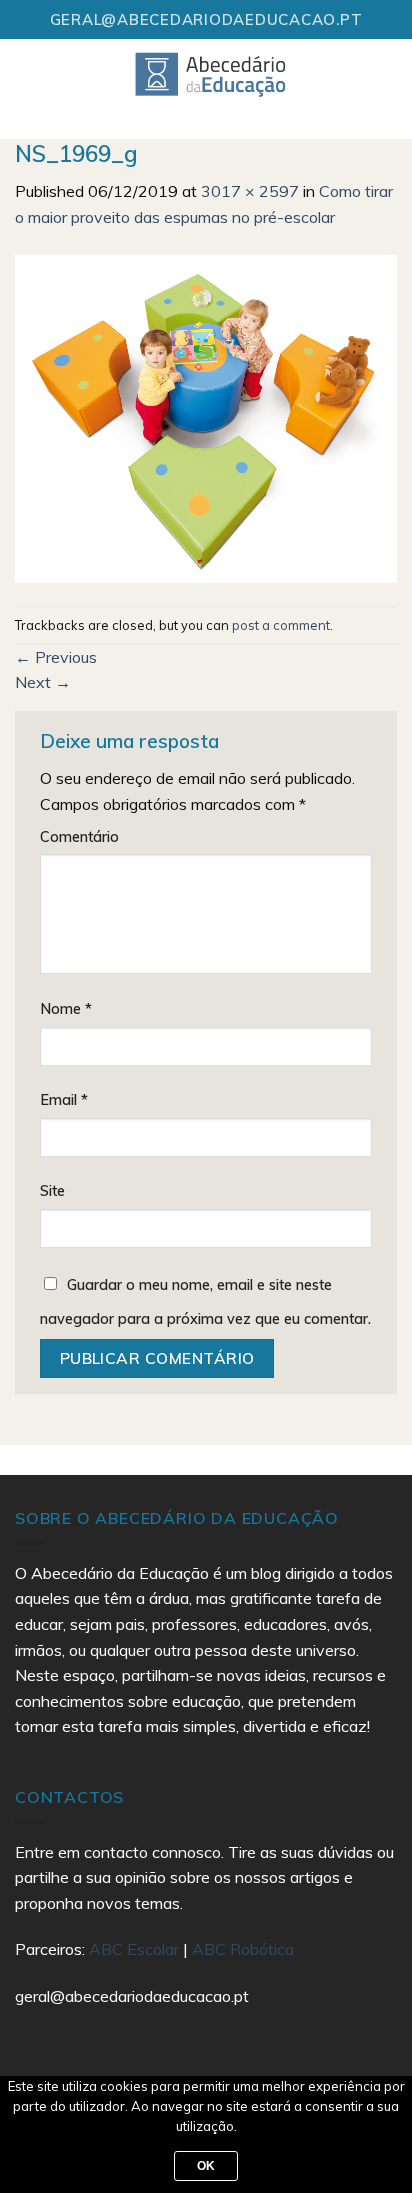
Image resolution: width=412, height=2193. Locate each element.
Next (43, 682)
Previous (56, 657)
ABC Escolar (136, 1949)
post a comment (281, 625)
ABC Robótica (243, 1949)
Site (52, 1191)
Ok (206, 2166)
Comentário (79, 837)
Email (64, 1100)
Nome (66, 1009)
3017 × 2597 (250, 191)
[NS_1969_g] (206, 417)
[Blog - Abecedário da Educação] (211, 74)
